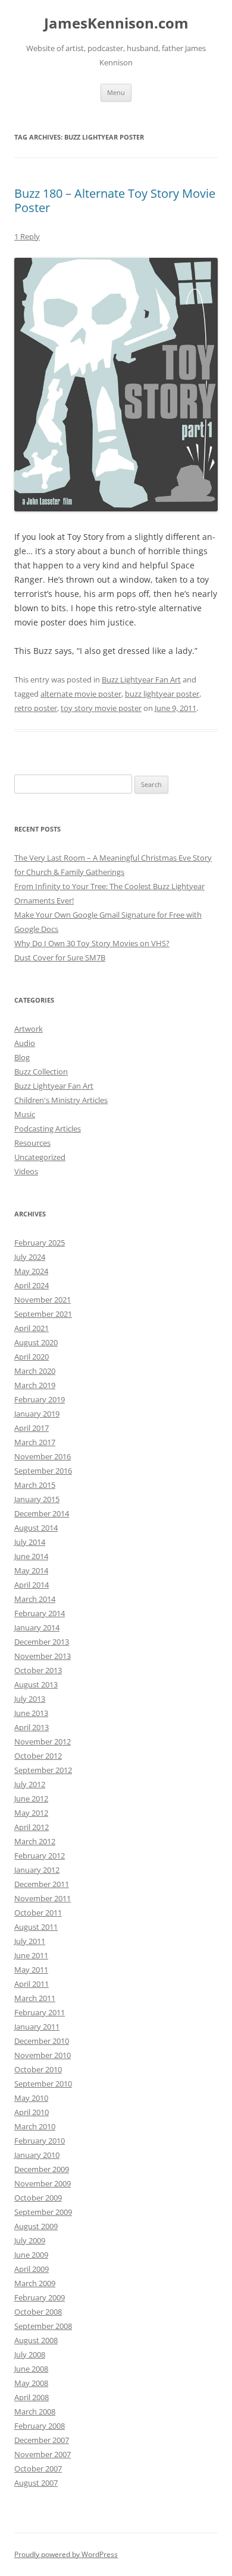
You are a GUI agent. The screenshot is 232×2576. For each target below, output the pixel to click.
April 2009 (32, 2269)
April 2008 (32, 2397)
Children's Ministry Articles (61, 1100)
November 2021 (43, 1300)
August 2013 (36, 1684)
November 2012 (43, 1741)
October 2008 (38, 2312)
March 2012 (35, 1841)
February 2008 (40, 2426)
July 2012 (30, 1784)
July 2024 (30, 1257)
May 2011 (31, 1970)
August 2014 (36, 1528)
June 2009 (31, 2255)
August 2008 (36, 2340)
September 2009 (43, 2212)
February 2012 (40, 1856)
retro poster (36, 708)
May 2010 (31, 2098)
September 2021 (43, 1314)
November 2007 (43, 2454)
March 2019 (35, 1385)
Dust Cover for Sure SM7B (60, 957)
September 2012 (43, 1770)
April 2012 (32, 1827)
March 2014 (35, 1599)
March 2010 (35, 2126)
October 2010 (38, 2069)
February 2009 (40, 2297)
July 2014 (30, 1542)
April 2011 (32, 1984)
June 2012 (31, 1799)
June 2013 (31, 1713)
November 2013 (43, 1656)
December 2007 (42, 2440)
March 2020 (35, 1371)
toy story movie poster (101, 708)
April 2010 (32, 2112)
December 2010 (42, 2041)
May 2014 (31, 1570)
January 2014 (37, 1627)
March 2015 (35, 1485)
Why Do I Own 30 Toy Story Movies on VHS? (92, 943)
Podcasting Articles (48, 1129)
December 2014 (42, 1513)
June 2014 (31, 1556)
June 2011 (31, 1955)
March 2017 (35, 1442)
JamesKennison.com (116, 23)
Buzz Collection (41, 1072)
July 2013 (30, 1699)
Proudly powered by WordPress (66, 2554)
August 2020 (36, 1342)
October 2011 (38, 1913)
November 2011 (43, 1898)
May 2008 (31, 2383)
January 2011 (37, 2027)
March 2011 (35, 1998)
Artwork (29, 1029)
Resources (32, 1143)
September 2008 (43, 2326)
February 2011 (40, 2012)
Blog (22, 1057)
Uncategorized (40, 1157)
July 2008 (30, 2354)
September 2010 (43, 2084)
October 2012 (38, 1756)
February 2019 (40, 1399)
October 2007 (38, 2468)
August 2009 (36, 2226)
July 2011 (30, 1941)
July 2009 (30, 2240)
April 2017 (32, 1428)
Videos (26, 1171)
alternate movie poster (81, 694)
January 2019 (37, 1414)
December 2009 (42, 2169)
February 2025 (40, 1243)
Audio (25, 1043)
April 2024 (32, 1285)
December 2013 (42, 1642)
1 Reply (27, 236)
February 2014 (40, 1613)
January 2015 (37, 1499)
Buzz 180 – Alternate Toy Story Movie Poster (115, 200)
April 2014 (32, 1585)
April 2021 (32, 1328)
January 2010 (37, 2155)
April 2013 (32, 1727)
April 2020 (32, 1357)
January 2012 (37, 1870)
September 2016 (43, 1471)
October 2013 (38, 1670)
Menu (116, 92)
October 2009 (38, 2198)
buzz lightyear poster (162, 694)
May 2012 (31, 1813)
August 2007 (36, 2483)
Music (25, 1114)
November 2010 (43, 2055)
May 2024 (31, 1271)
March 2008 (35, 2411)
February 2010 (40, 2141)
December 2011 (42, 1884)
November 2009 (43, 2183)
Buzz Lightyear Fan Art (141, 679)
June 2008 (31, 2369)
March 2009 (35, 2283)
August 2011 (36, 1927)
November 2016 (43, 1456)
